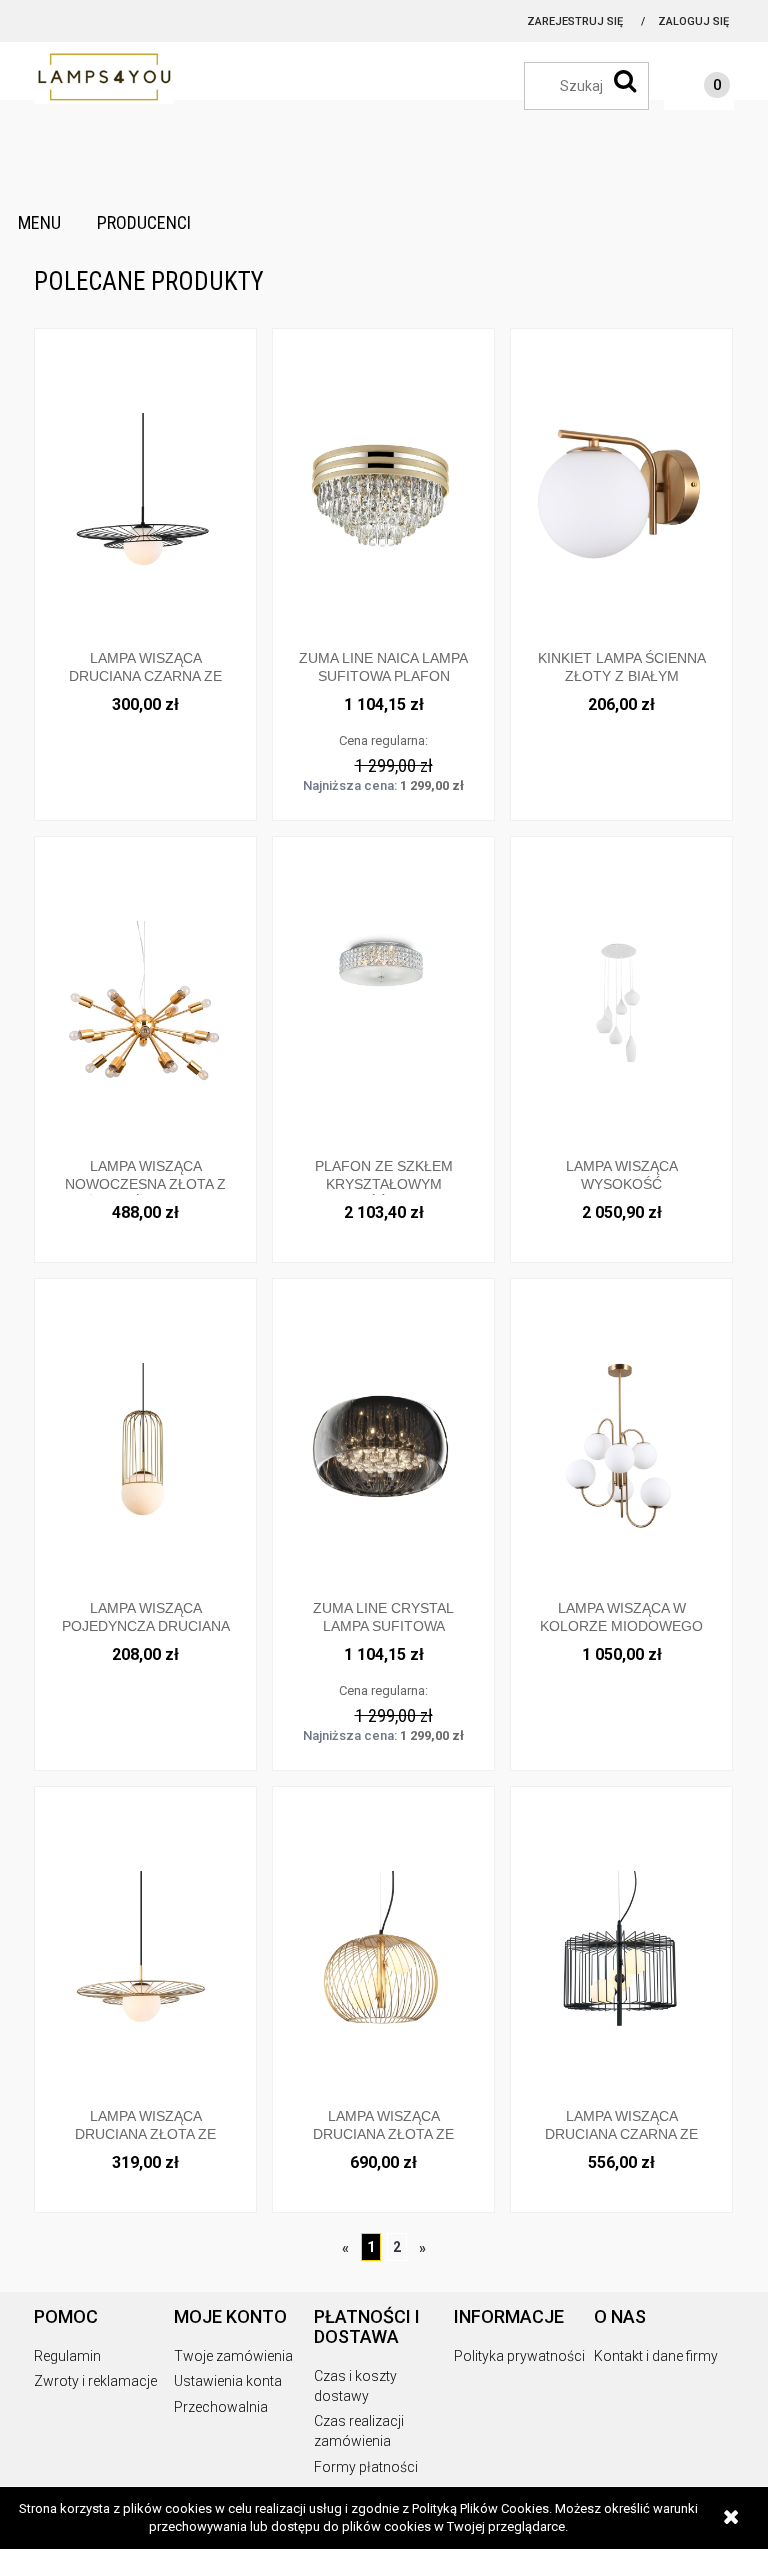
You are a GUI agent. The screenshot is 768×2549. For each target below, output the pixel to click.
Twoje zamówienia (233, 2356)
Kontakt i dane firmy (656, 2356)
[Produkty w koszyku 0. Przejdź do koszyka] (697, 88)
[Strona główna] (134, 78)
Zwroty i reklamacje (95, 2381)
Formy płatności (366, 2467)
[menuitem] (39, 223)
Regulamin (67, 2356)
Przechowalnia (221, 2407)
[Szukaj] (625, 81)
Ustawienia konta (228, 2381)
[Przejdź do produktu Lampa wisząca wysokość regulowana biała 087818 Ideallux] (621, 1002)
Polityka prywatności (519, 2356)
